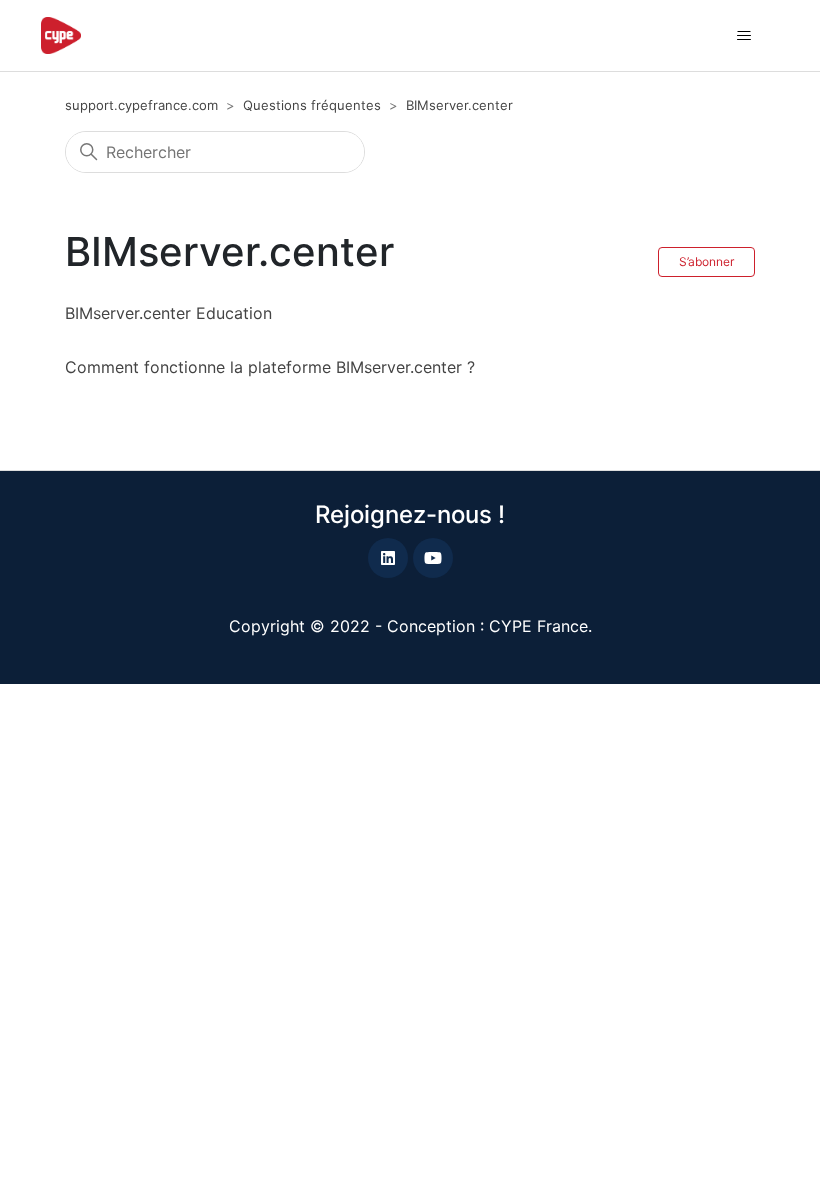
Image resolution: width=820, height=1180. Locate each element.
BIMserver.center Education (168, 313)
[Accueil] (61, 35)
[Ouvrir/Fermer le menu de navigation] (743, 36)
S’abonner (706, 261)
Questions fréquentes (312, 105)
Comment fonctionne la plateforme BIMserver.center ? (270, 367)
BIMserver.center (459, 105)
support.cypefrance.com (141, 105)
